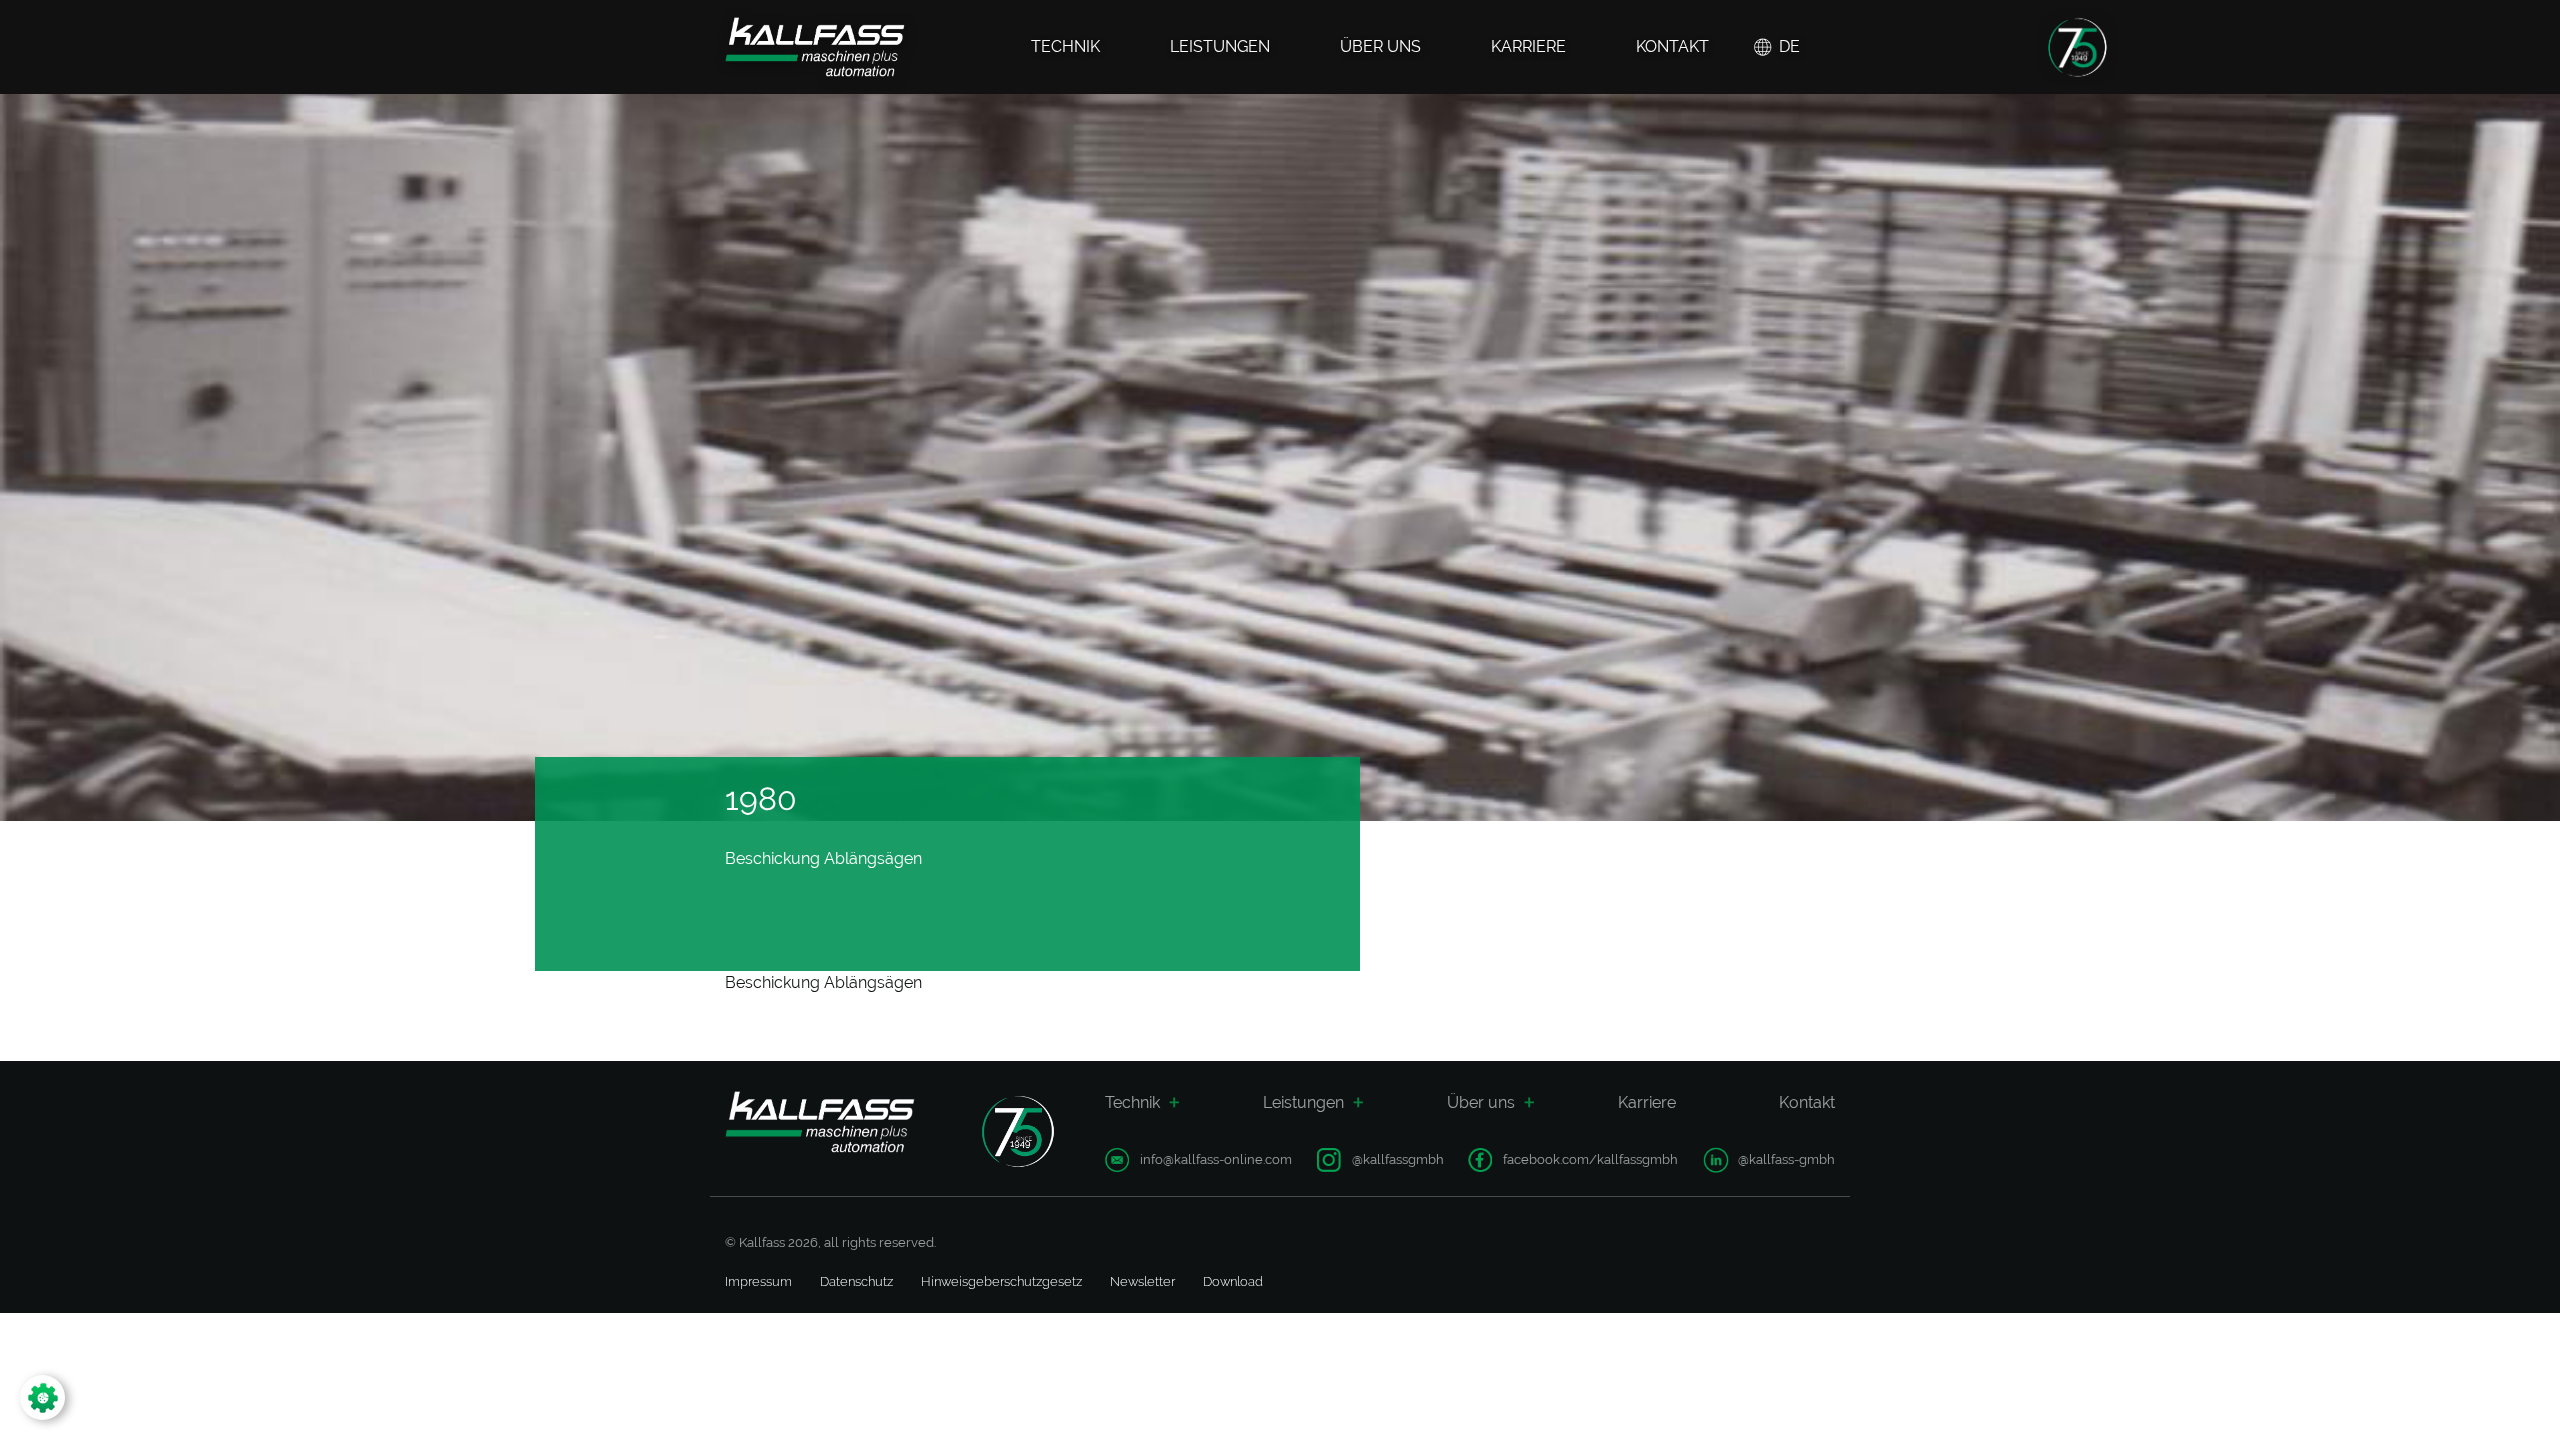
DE (1789, 46)
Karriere (1528, 46)
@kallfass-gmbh (1786, 1159)
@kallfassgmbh (1398, 1159)
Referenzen (1305, 1170)
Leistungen (1220, 46)
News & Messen (1501, 1170)
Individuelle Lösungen (1766, 1170)
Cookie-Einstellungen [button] (124, 1397)
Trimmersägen (1345, 1198)
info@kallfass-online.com (1216, 1159)
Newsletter (1142, 1281)
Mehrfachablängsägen (1369, 1170)
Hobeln (1128, 1198)
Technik (1065, 46)
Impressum (758, 1281)
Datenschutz (856, 1281)
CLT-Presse (1635, 1170)
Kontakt (1672, 46)
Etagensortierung (1520, 1198)
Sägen (1124, 1170)
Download (1233, 1281)
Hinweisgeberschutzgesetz (1001, 1281)
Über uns (1380, 46)
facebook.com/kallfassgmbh (1590, 1159)
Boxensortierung (1518, 1170)
